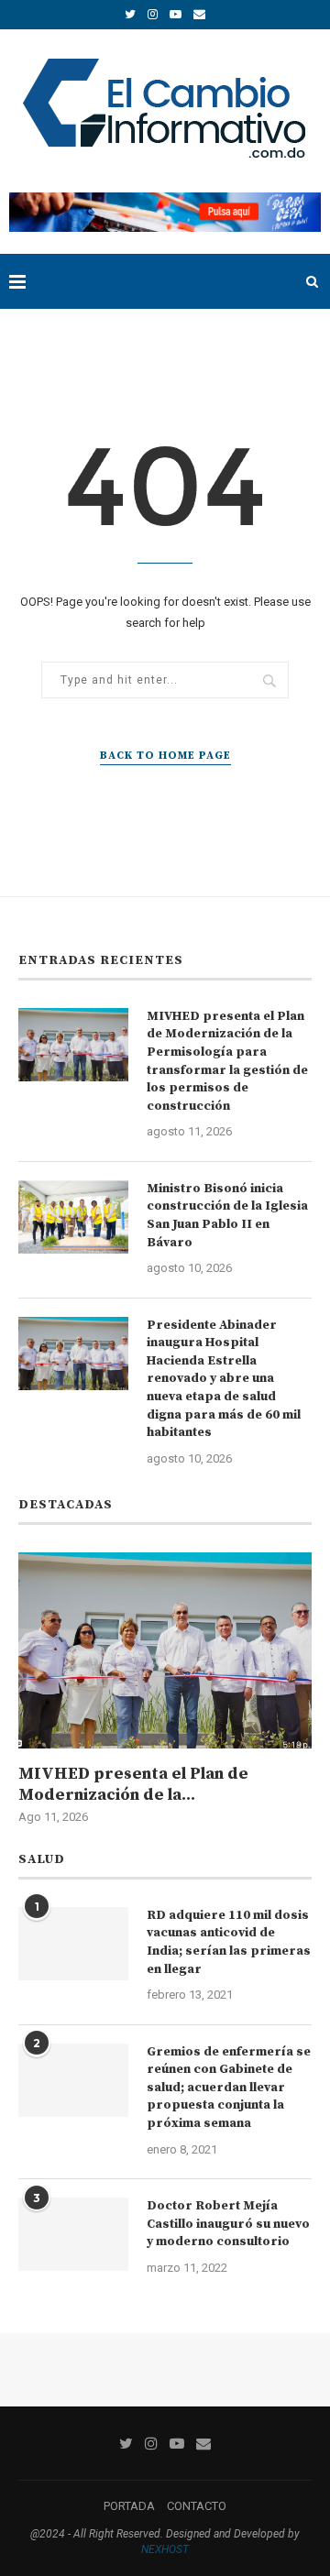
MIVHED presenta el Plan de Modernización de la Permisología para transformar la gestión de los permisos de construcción (227, 1061)
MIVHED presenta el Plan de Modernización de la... (133, 1784)
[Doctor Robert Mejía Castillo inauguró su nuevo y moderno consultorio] (73, 2234)
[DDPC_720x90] (165, 199)
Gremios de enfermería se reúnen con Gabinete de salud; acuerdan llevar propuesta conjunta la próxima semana (229, 2088)
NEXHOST (165, 2549)
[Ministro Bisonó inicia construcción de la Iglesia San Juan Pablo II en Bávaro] (73, 1217)
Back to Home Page (165, 756)
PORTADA (129, 2506)
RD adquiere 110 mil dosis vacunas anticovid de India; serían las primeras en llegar (229, 1942)
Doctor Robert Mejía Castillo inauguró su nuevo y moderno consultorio (228, 2224)
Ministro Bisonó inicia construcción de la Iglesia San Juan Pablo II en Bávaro (227, 1216)
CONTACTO (197, 2506)
